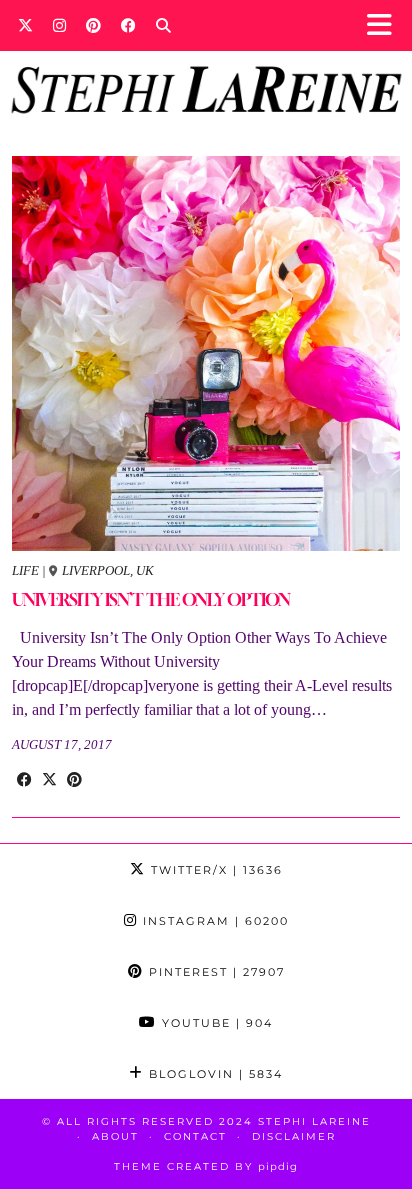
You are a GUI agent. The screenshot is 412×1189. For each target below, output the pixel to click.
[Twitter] (25, 25)
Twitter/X (214, 870)
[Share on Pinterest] (74, 780)
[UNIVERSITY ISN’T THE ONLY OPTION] (206, 353)
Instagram (213, 921)
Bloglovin (213, 1074)
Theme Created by (206, 1166)
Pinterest (214, 972)
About (115, 1136)
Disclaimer (294, 1136)
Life (25, 570)
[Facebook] (128, 25)
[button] (385, 25)
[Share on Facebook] (24, 780)
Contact (195, 1136)
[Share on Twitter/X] (49, 780)
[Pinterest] (93, 25)
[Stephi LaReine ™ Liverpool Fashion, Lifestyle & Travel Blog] (206, 63)
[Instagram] (59, 25)
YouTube (215, 1023)
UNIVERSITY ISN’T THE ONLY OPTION (151, 599)
